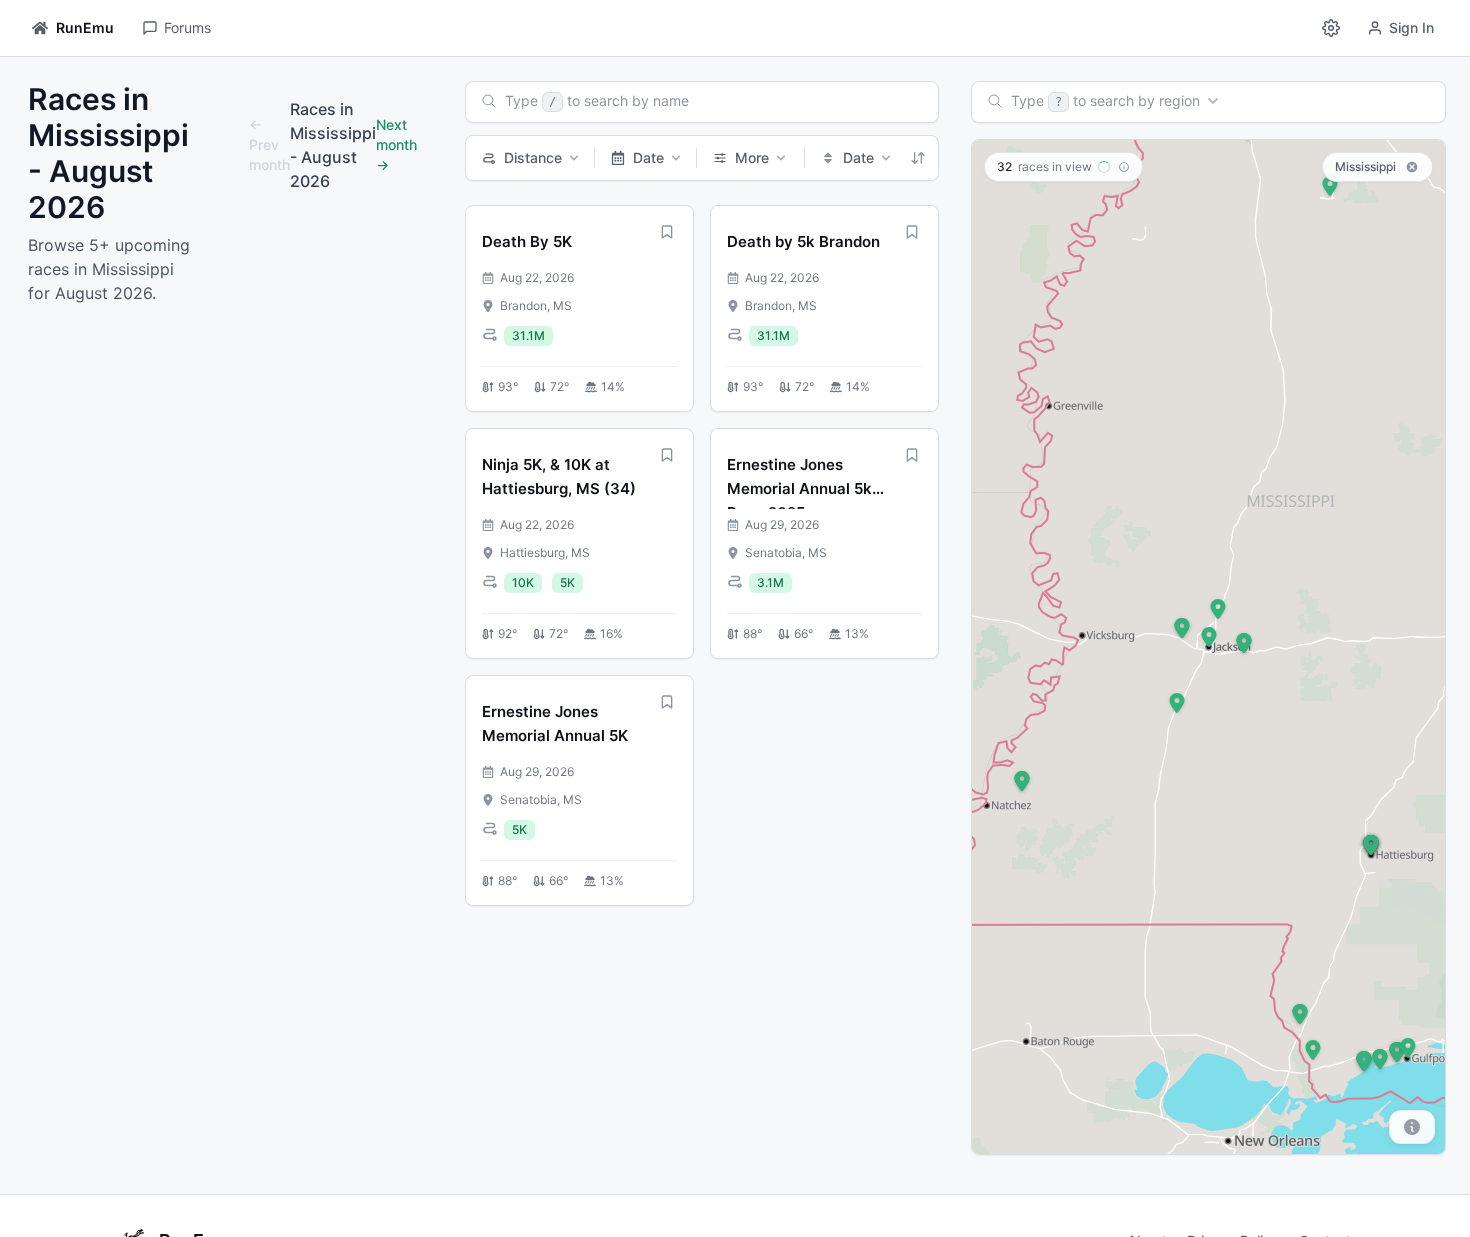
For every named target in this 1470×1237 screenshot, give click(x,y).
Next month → (396, 144)
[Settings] (1331, 28)
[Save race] (667, 232)
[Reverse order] (918, 158)
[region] (1208, 647)
